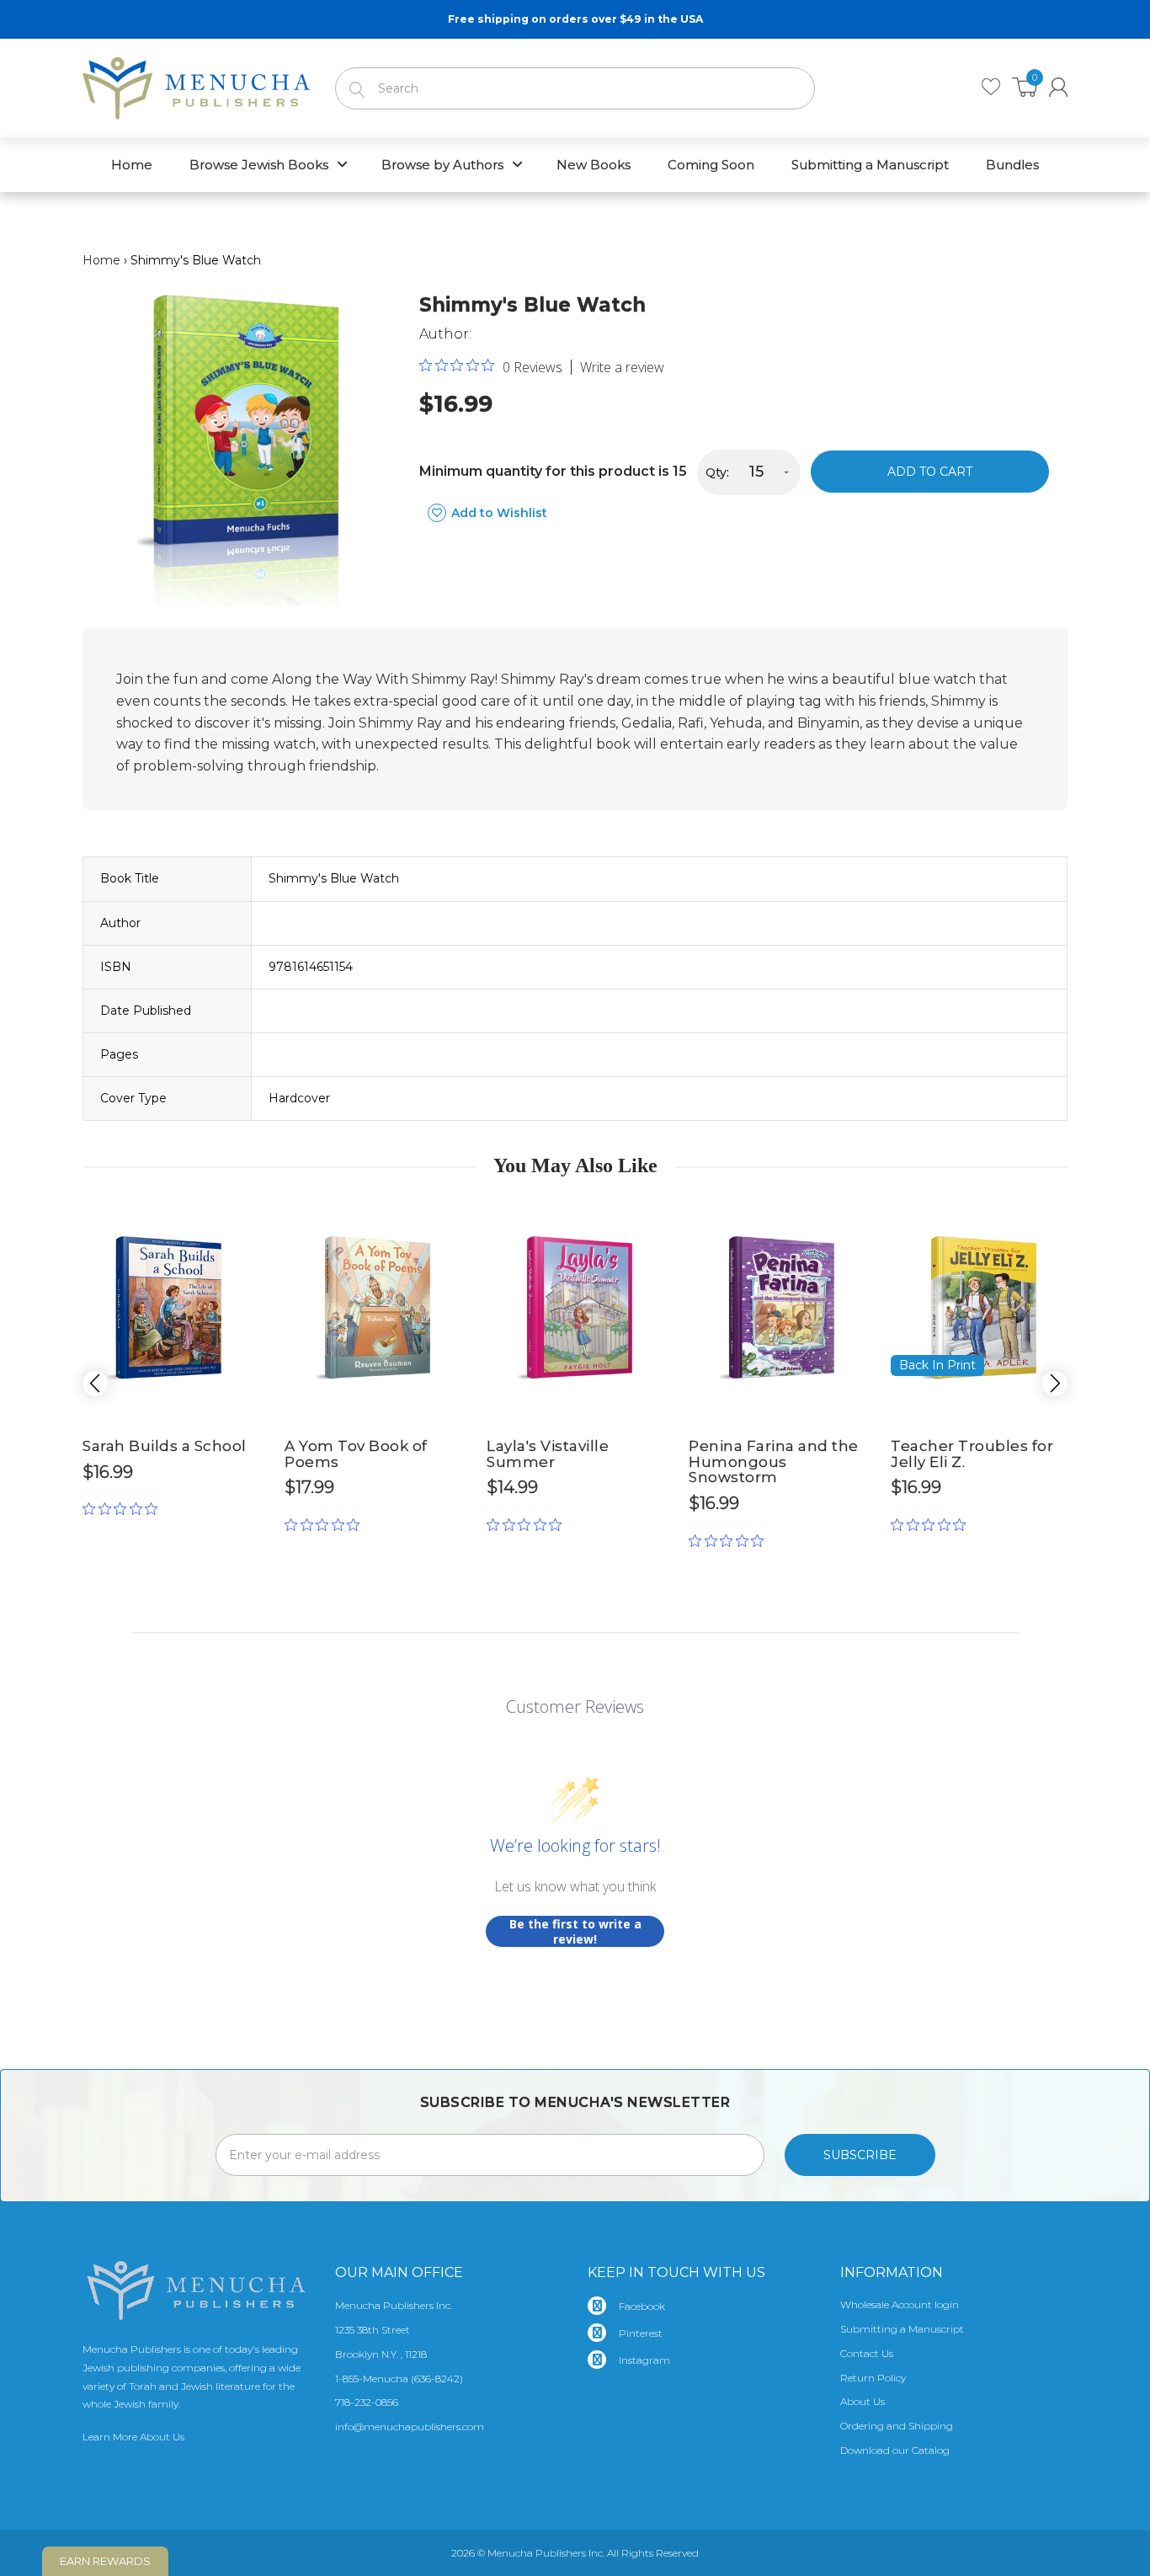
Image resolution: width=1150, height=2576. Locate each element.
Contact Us (867, 2353)
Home (101, 260)
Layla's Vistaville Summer (548, 1454)
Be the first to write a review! (575, 1931)
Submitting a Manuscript (902, 2329)
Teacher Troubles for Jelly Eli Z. (972, 1454)
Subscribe (860, 2155)
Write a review (622, 367)
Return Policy (873, 2378)
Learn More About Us (133, 2437)
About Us (862, 2401)
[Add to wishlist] (234, 1215)
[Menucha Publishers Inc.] (196, 85)
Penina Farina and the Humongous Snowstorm (774, 1461)
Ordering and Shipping (897, 2426)
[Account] (1058, 87)
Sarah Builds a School (165, 1446)
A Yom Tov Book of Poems (356, 1454)
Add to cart (930, 472)
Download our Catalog (895, 2450)
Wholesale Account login (900, 2304)
